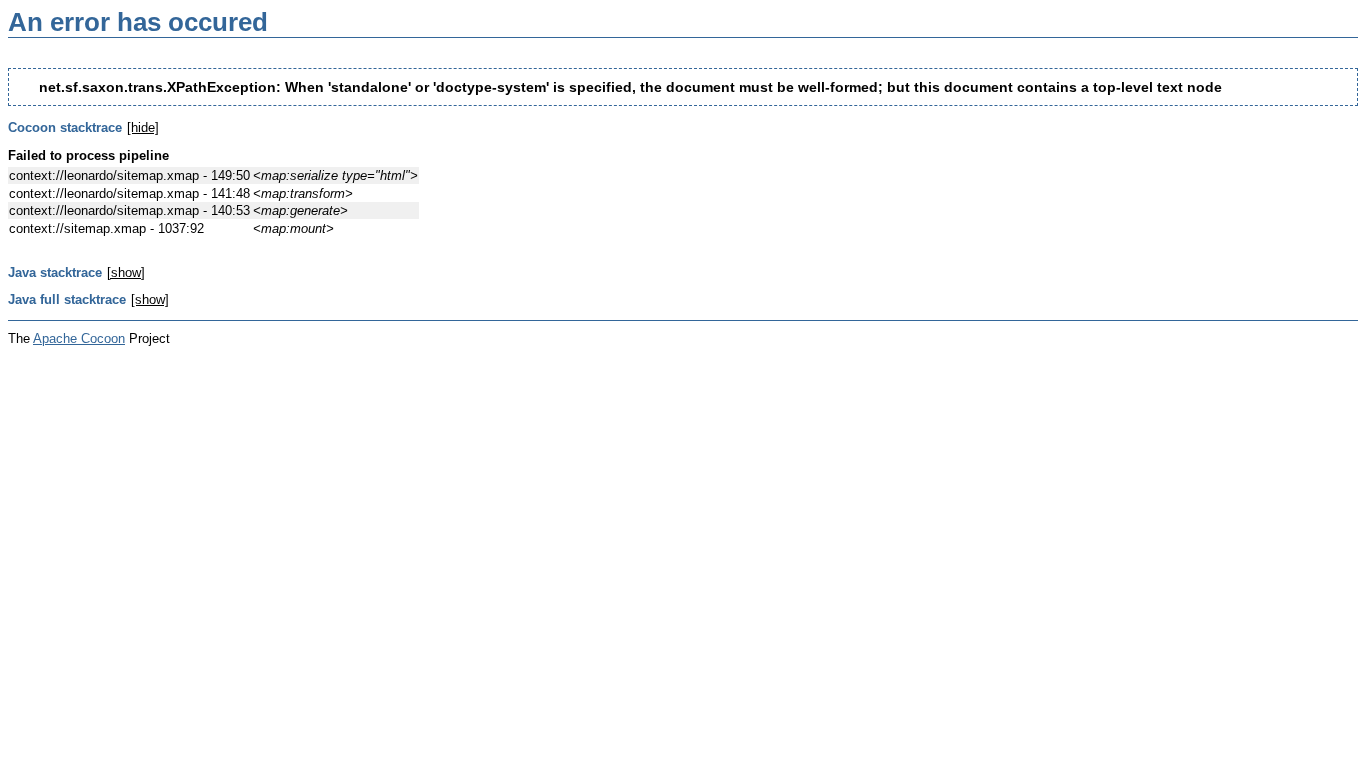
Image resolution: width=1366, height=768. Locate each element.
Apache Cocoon (79, 338)
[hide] (143, 127)
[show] (126, 272)
